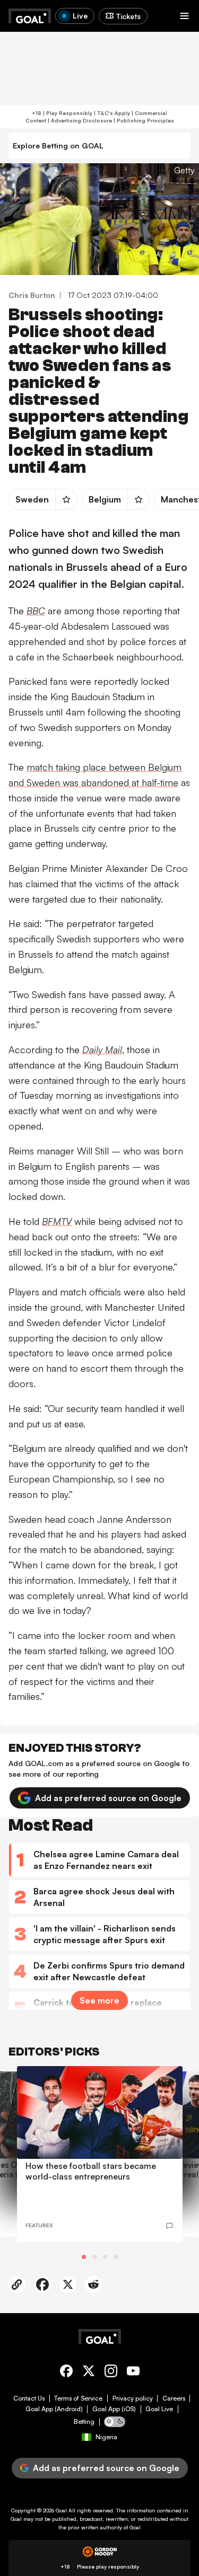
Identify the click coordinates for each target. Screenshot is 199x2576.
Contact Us (29, 2398)
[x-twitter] (89, 2373)
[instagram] (111, 2373)
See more (99, 2000)
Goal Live (159, 2409)
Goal (61, 2510)
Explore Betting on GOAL (58, 145)
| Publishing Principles (143, 120)
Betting (84, 2422)
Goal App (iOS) (114, 2409)
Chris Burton (32, 295)
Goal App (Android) (54, 2409)
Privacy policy (133, 2398)
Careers (174, 2398)
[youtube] (133, 2373)
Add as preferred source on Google (108, 1798)
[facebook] (66, 2373)
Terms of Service (78, 2398)
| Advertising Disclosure (79, 120)
